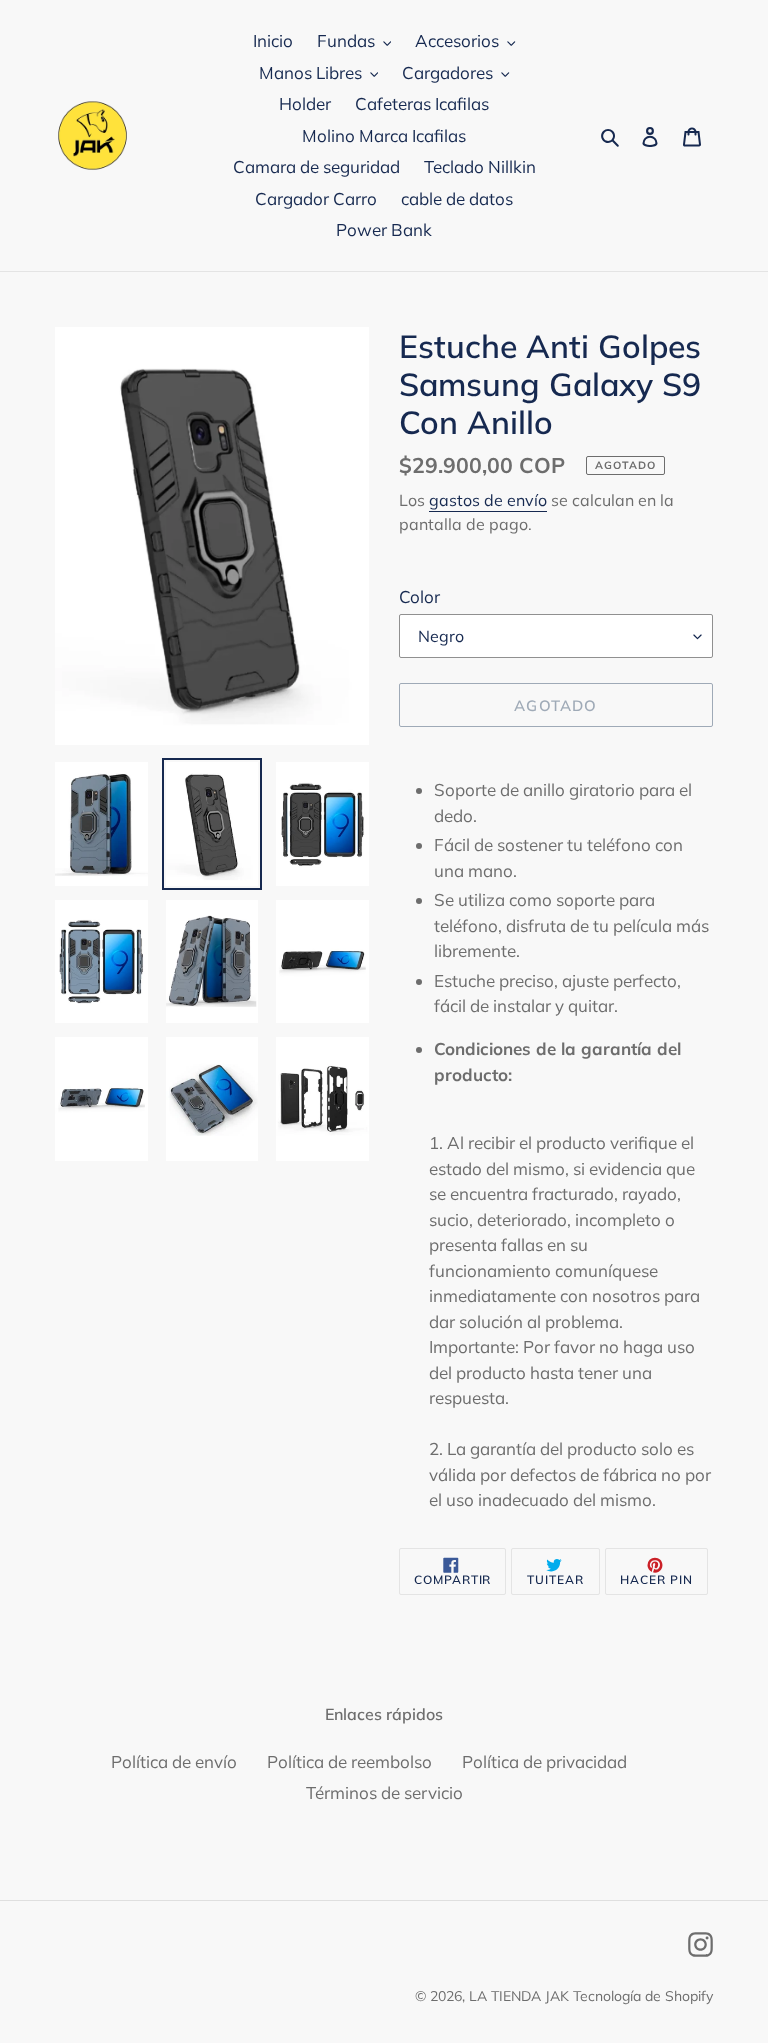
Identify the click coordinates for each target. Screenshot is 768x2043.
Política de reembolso (349, 1761)
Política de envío (174, 1761)
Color (419, 596)
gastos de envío (488, 500)
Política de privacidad (544, 1761)
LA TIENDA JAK (519, 1996)
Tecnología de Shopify (643, 1996)
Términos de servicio (384, 1792)
